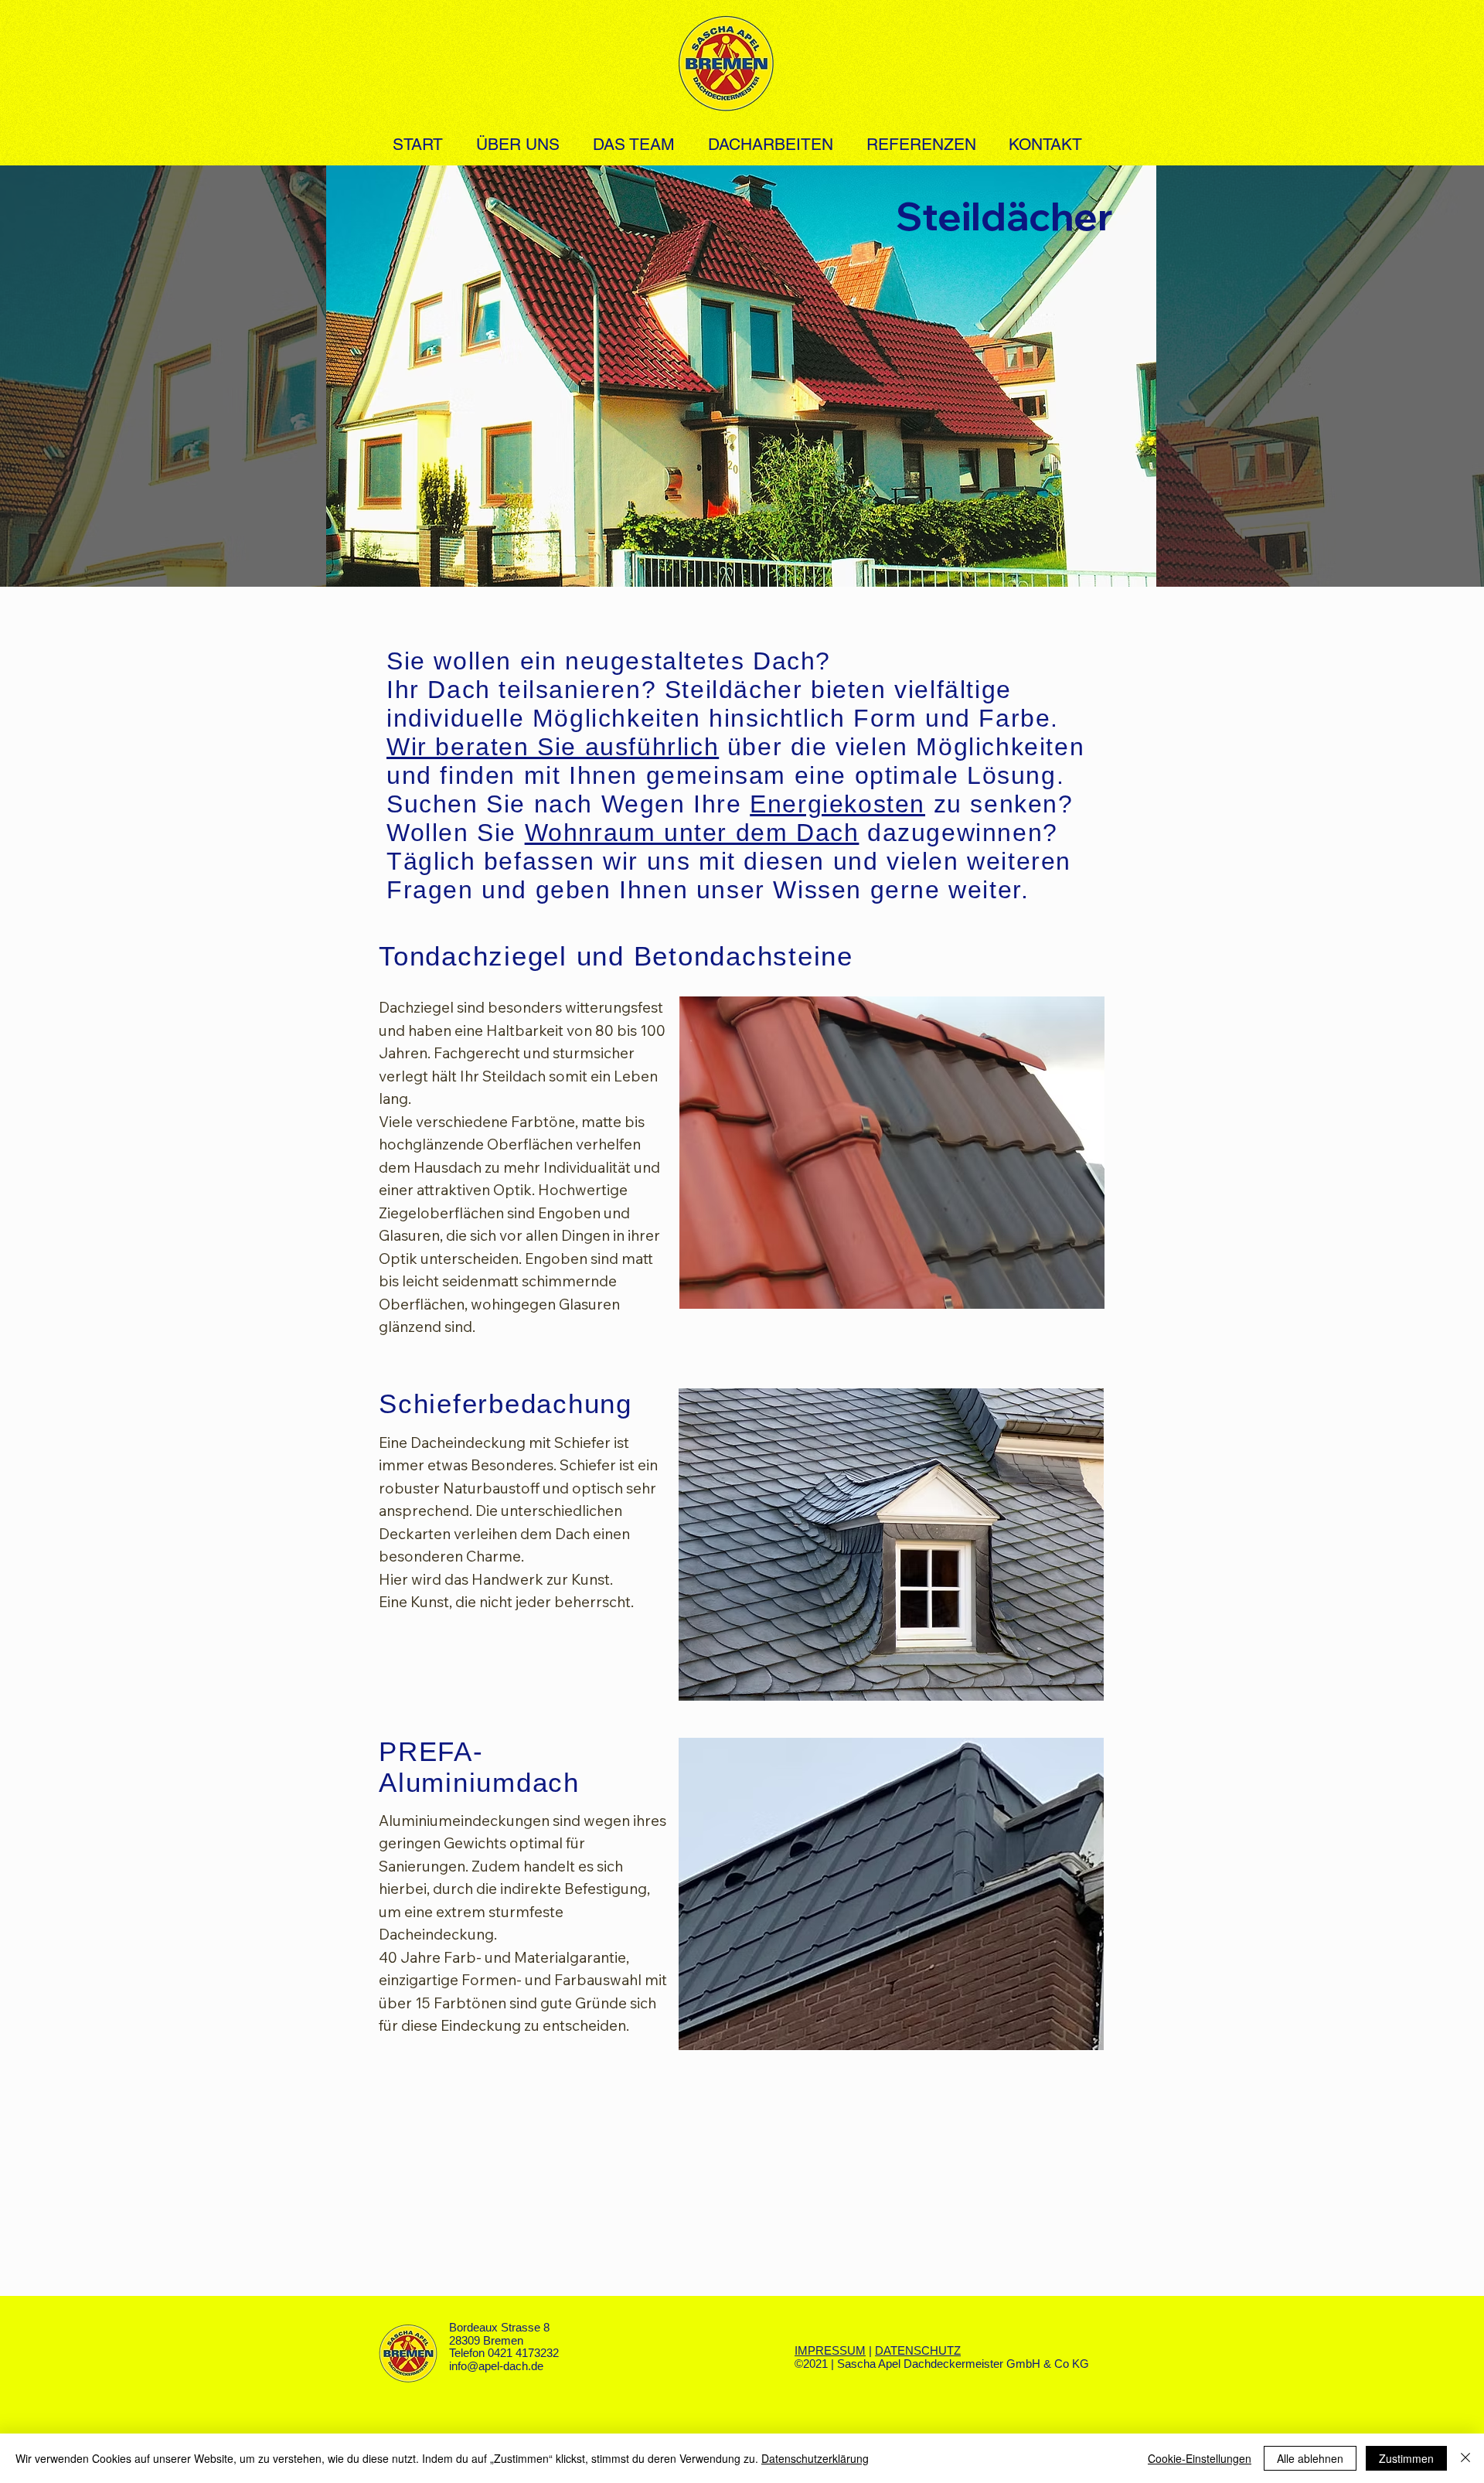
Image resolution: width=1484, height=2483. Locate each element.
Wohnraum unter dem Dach (692, 833)
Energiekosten (837, 804)
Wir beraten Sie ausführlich (553, 747)
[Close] (1465, 2458)
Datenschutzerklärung (815, 2458)
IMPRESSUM (830, 2350)
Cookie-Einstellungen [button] (1200, 2458)
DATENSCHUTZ (918, 2350)
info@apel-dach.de (496, 2366)
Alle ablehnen (1310, 2458)
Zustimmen (1406, 2458)
